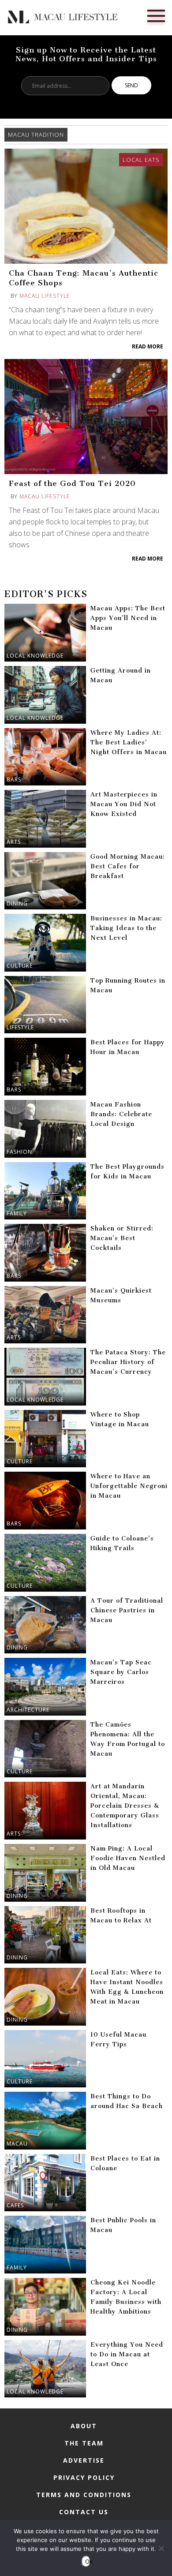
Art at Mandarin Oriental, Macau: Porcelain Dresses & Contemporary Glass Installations (125, 1806)
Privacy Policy (84, 2477)
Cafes (15, 2205)
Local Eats (141, 160)
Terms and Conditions (84, 2495)
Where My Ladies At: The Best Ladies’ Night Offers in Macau (129, 742)
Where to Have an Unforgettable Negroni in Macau (129, 1486)
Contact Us (84, 2512)
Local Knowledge (35, 656)
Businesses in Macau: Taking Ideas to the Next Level (126, 928)
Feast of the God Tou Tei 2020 (72, 483)
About (84, 2426)
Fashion (19, 1152)
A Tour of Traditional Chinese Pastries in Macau (127, 1610)
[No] (161, 2548)
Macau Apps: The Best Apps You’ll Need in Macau (128, 618)
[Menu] (156, 15)
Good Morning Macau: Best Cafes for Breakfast (128, 866)
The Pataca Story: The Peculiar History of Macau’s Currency (128, 1362)
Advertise (84, 2460)
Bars (14, 780)
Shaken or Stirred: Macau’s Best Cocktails (122, 1238)
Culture (20, 966)
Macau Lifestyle (45, 296)
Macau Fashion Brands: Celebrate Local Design (121, 1114)
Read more (148, 346)
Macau (17, 2144)
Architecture (28, 1710)
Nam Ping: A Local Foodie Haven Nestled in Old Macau (128, 1858)
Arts (14, 842)
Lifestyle (20, 1027)
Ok (88, 2561)
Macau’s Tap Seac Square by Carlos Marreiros (121, 1672)
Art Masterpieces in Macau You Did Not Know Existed (124, 804)
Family (17, 1213)
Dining (17, 903)
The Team (84, 2443)
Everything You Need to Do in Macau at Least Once (127, 2354)
